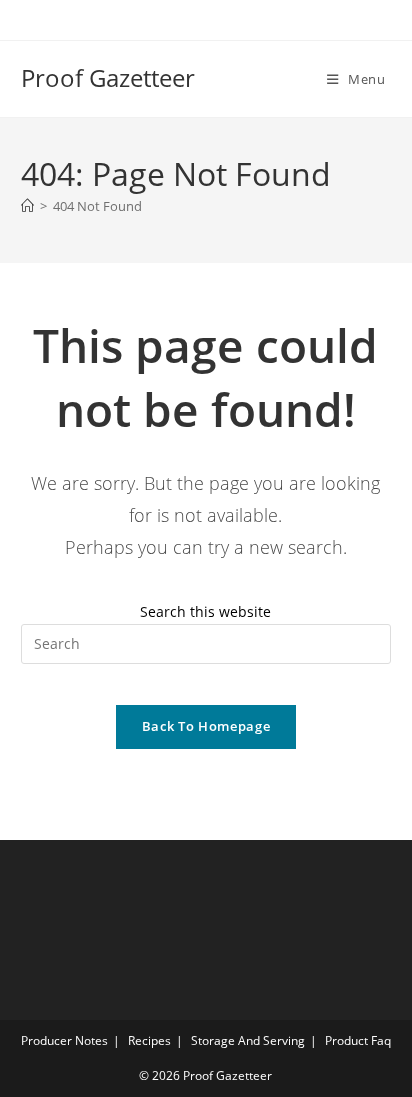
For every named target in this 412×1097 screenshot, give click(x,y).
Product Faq (358, 1040)
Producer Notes (64, 1040)
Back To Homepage (206, 726)
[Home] (27, 206)
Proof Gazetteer (108, 77)
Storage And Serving (248, 1040)
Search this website (205, 611)
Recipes (149, 1040)
